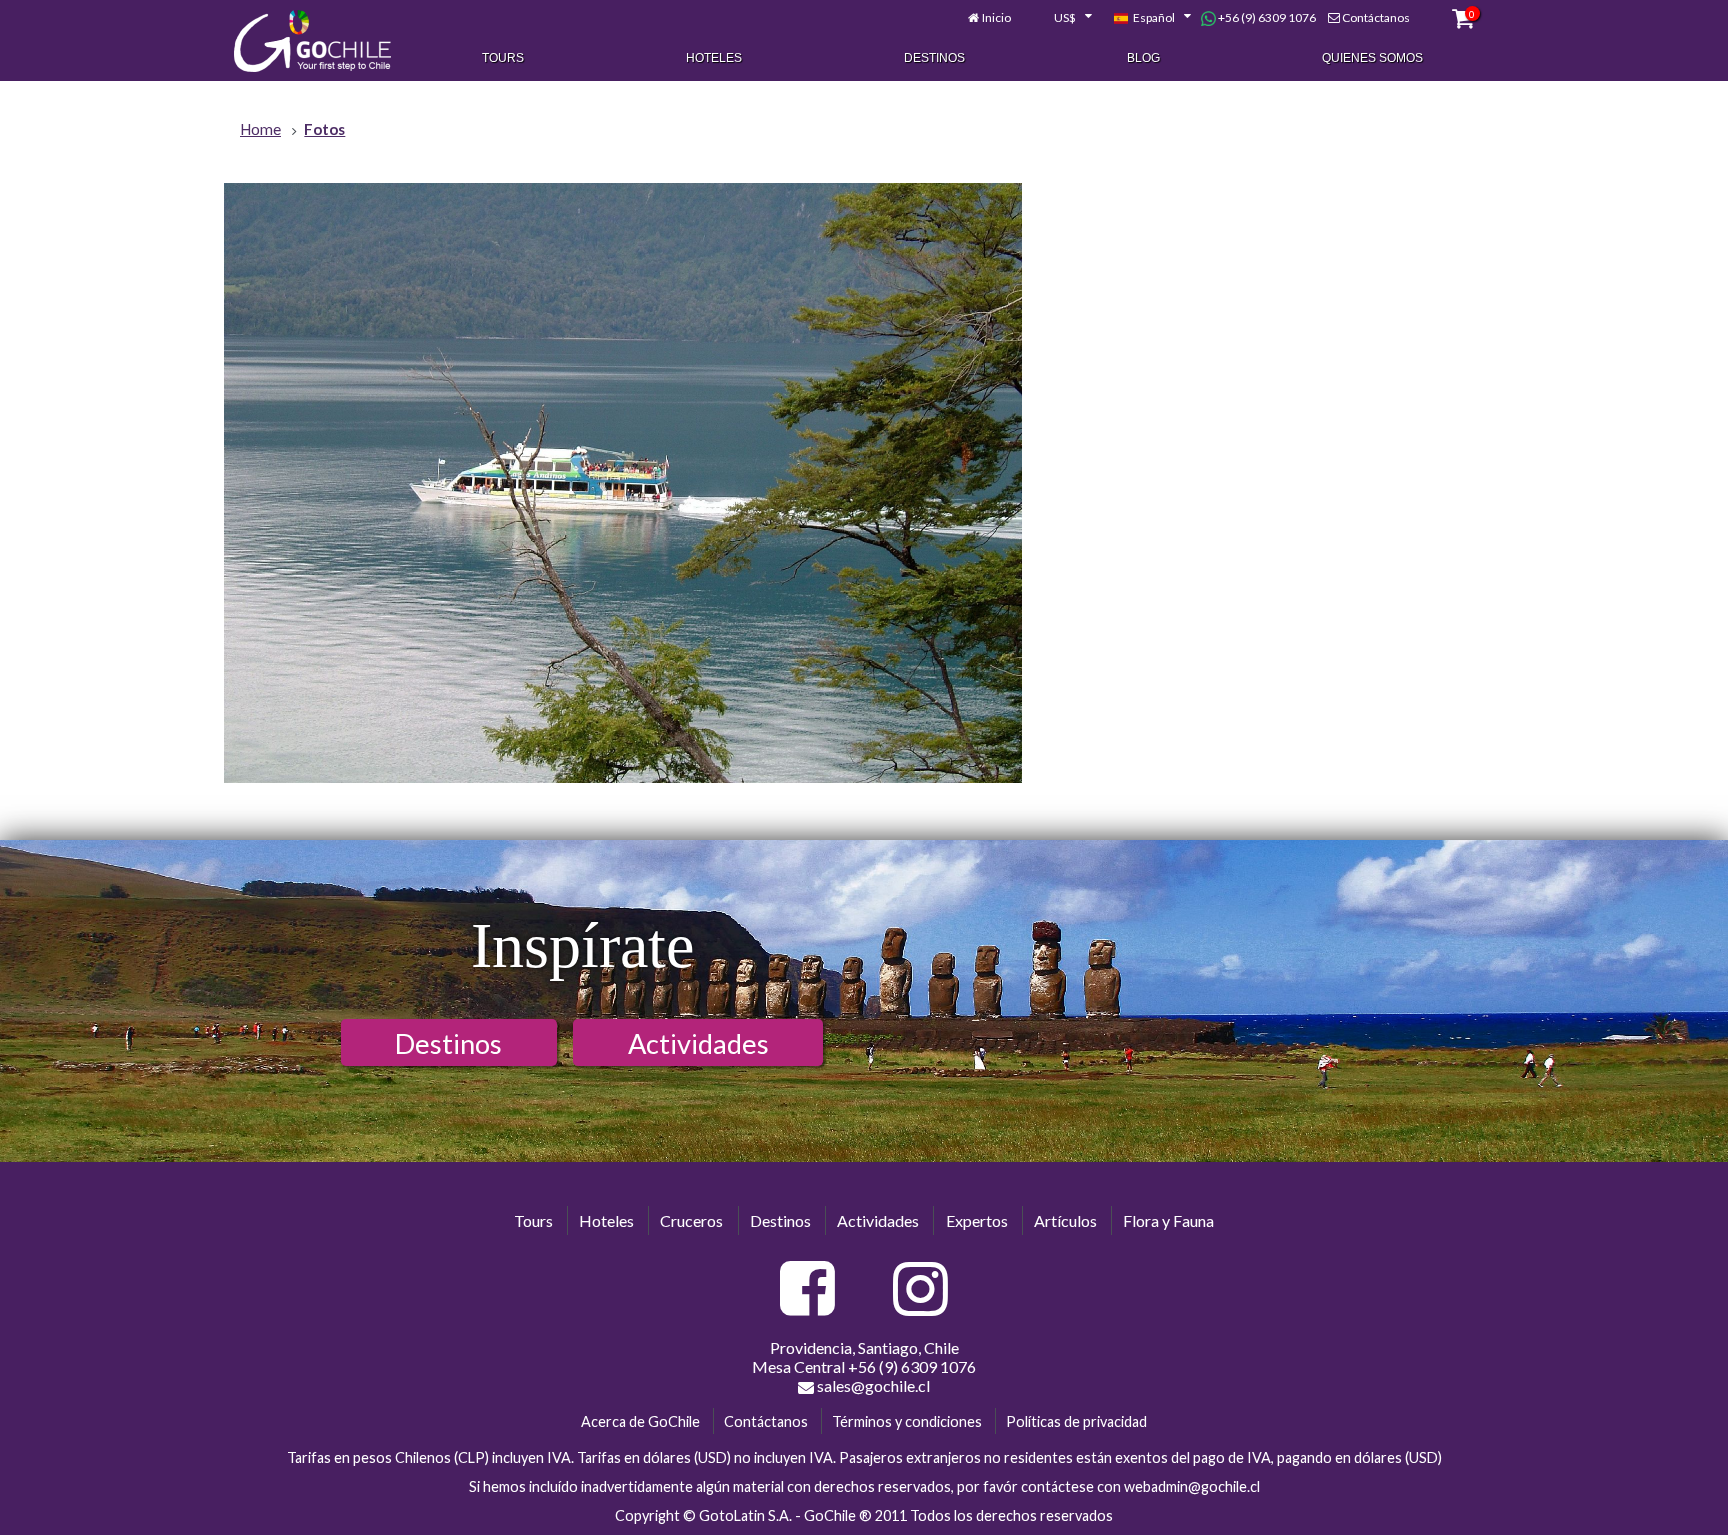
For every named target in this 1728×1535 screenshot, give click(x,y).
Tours (503, 58)
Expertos (977, 1220)
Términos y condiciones (907, 1421)
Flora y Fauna (1168, 1220)
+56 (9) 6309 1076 (1266, 17)
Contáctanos (1376, 17)
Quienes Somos (1372, 58)
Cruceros (691, 1220)
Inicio (996, 17)
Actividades (698, 1043)
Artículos (1065, 1220)
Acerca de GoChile (640, 1421)
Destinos (934, 58)
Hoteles (714, 58)
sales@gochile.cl (872, 1385)
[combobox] (1062, 18)
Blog (1143, 58)
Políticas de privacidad (1076, 1421)
